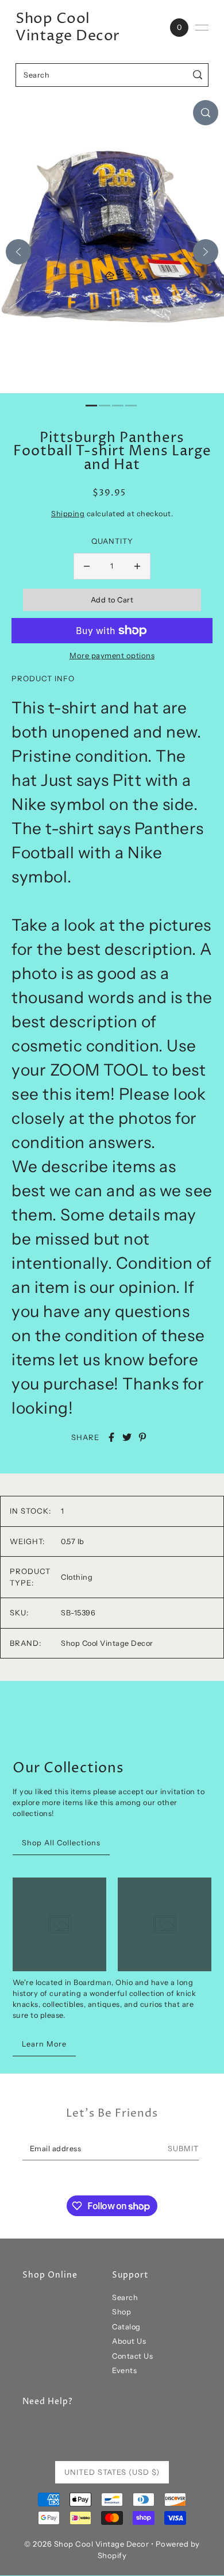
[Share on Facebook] (111, 1437)
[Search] (198, 75)
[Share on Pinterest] (142, 1437)
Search (125, 2297)
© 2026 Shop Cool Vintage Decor (86, 2544)
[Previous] (18, 252)
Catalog (126, 2327)
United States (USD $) (112, 2472)
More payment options (112, 655)
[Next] (206, 252)
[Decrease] (87, 566)
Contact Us (132, 2356)
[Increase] (137, 566)
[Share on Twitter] (127, 1437)
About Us (129, 2341)
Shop (121, 2312)
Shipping (68, 514)
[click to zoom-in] (206, 113)
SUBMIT (183, 2149)
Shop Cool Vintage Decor (68, 28)
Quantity (112, 541)
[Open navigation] (202, 28)
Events (124, 2370)
